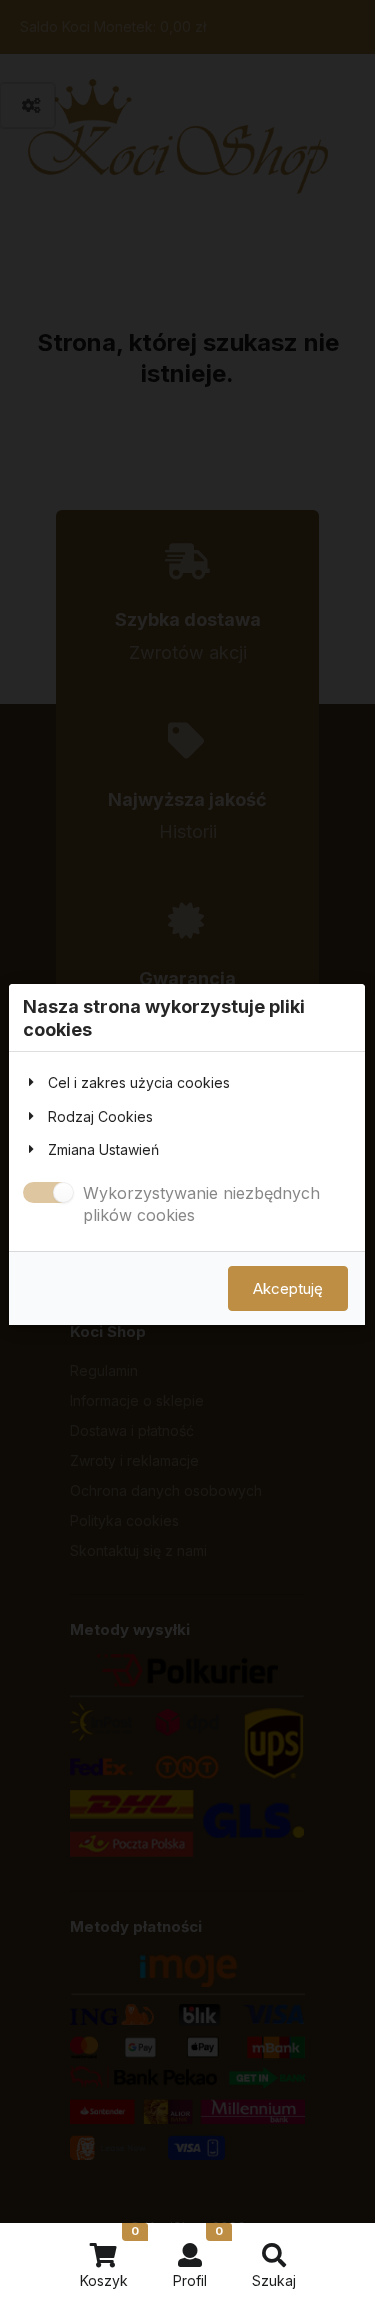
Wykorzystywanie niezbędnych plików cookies (201, 1204)
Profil (198, 2256)
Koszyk (109, 2256)
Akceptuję (288, 1287)
